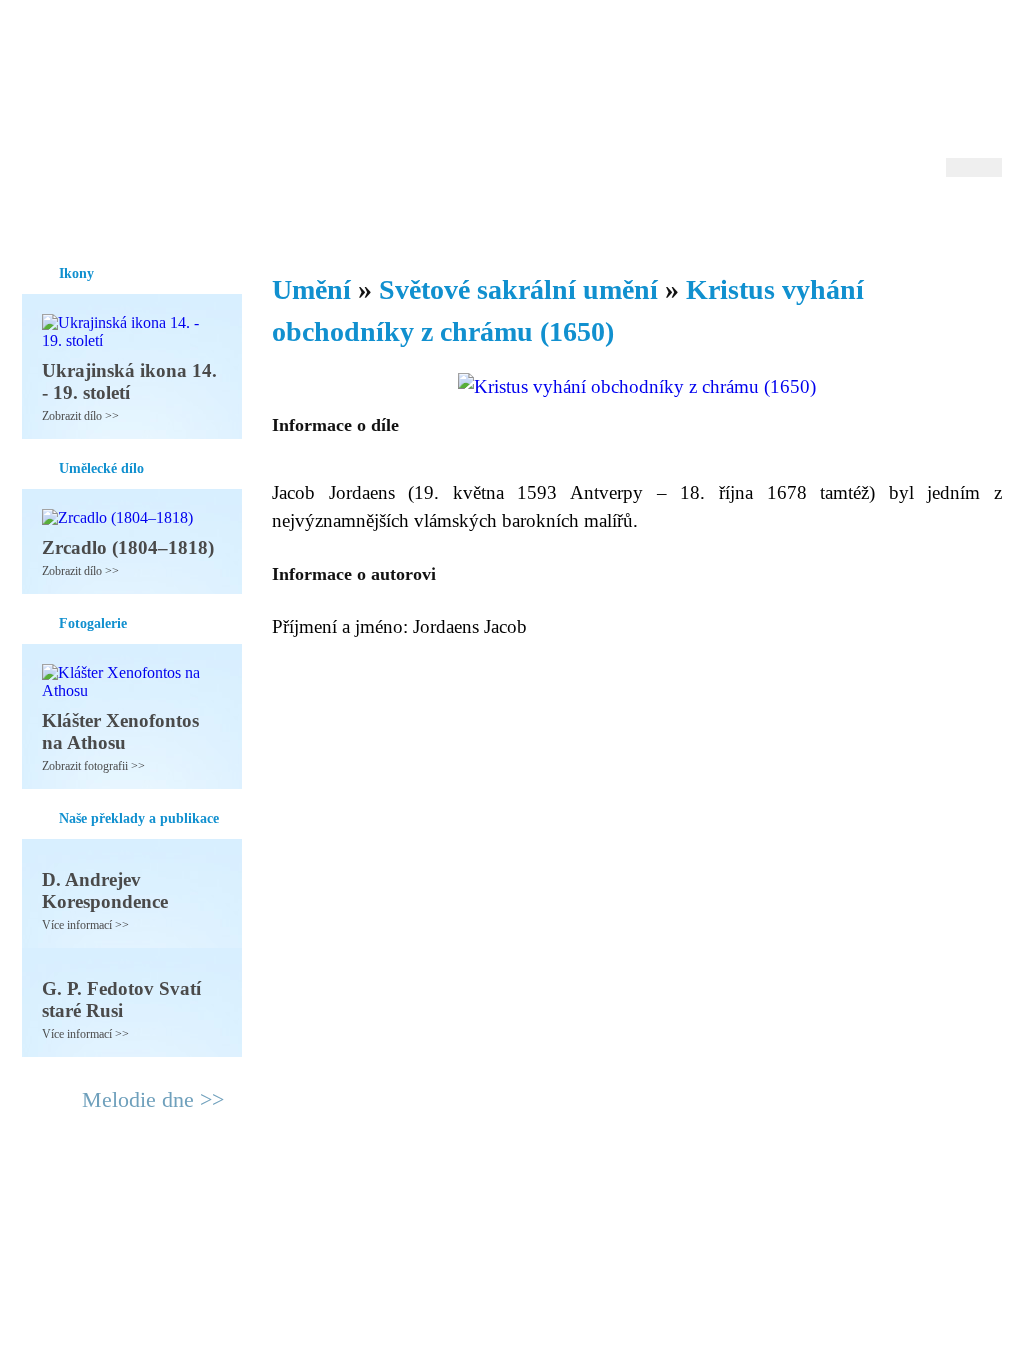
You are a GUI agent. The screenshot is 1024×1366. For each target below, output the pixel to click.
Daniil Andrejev (741, 44)
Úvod (39, 219)
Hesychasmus (175, 219)
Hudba (403, 219)
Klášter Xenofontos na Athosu (120, 731)
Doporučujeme (753, 219)
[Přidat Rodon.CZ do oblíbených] (984, 219)
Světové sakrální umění (518, 289)
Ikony (94, 219)
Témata (661, 219)
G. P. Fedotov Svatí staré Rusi (121, 999)
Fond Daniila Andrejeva (917, 44)
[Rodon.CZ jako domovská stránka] (954, 219)
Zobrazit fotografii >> (93, 766)
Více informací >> (85, 925)
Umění (259, 219)
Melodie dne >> (153, 1099)
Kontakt (467, 1206)
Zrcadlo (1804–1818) (128, 547)
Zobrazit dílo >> (80, 416)
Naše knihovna (868, 219)
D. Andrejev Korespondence (105, 890)
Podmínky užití (308, 1206)
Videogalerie (577, 219)
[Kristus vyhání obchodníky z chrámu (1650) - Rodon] (147, 97)
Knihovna (331, 219)
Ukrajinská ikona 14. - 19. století (129, 381)
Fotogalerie (480, 219)
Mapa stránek (396, 1206)
